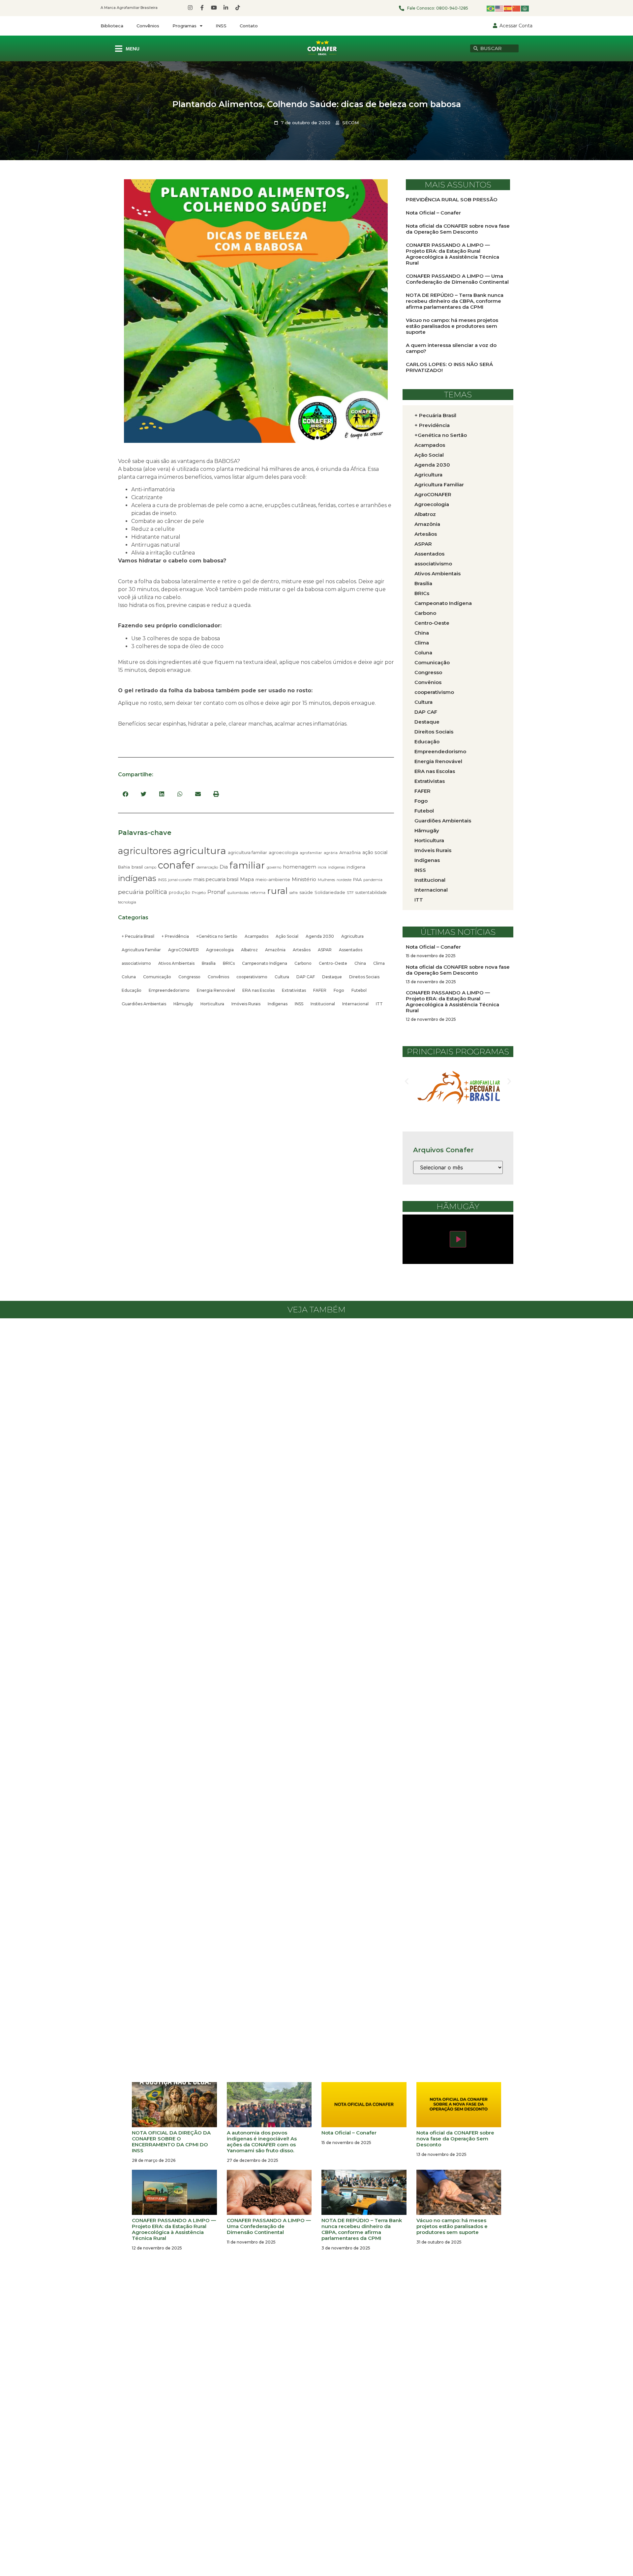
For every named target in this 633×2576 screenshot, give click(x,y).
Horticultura (212, 1004)
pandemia (373, 880)
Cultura (282, 977)
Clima (379, 963)
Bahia (124, 867)
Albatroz (249, 950)
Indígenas (278, 1004)
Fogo (339, 990)
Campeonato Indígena (265, 963)
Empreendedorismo (169, 990)
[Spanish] (508, 8)
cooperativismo (252, 977)
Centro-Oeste (333, 963)
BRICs (229, 963)
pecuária (131, 892)
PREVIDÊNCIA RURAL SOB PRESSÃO (452, 200)
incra (322, 867)
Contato (249, 26)
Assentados (351, 950)
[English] (499, 8)
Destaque (332, 977)
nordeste (344, 880)
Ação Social (287, 936)
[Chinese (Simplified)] (517, 8)
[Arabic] (525, 8)
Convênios (148, 26)
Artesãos (302, 950)
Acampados (256, 936)
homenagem (300, 867)
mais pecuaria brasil (216, 879)
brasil (137, 867)
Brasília (209, 963)
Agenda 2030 (320, 936)
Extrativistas (294, 990)
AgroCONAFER (183, 950)
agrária (331, 853)
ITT (379, 1004)
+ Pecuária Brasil (138, 936)
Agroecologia (220, 950)
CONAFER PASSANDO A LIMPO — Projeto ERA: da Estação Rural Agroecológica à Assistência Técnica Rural (452, 254)
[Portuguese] (491, 8)
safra (294, 893)
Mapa (247, 879)
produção (180, 892)
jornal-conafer (180, 880)
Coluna (129, 977)
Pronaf (216, 892)
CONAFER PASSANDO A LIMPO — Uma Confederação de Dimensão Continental (457, 279)
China (360, 963)
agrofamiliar (311, 853)
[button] (125, 794)
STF (350, 893)
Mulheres (326, 880)
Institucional (323, 1004)
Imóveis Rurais (246, 1004)
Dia (224, 867)
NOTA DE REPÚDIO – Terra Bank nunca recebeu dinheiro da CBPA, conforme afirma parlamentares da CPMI (455, 301)
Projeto (199, 892)
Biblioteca (112, 26)
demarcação (207, 867)
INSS (221, 26)
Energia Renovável (216, 990)
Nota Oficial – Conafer (433, 213)
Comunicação (157, 977)
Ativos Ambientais (176, 963)
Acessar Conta (516, 26)
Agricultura (352, 936)
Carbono (303, 963)
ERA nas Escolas (258, 990)
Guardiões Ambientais (144, 1004)
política (156, 892)
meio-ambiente (273, 879)
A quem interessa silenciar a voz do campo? (451, 348)
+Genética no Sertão (217, 936)
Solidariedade (330, 892)
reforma (258, 893)
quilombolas (238, 893)
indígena (356, 867)
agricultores (145, 851)
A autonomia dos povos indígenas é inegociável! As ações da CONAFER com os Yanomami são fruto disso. (262, 2142)
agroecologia (283, 852)
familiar (247, 865)
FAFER (320, 990)
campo (150, 867)
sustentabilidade (371, 892)
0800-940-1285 (452, 8)
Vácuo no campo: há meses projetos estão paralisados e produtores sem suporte (452, 326)
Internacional (355, 1004)
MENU (133, 49)
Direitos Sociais (364, 977)
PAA (357, 879)
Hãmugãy (183, 1004)
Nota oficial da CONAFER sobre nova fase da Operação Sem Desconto (458, 229)
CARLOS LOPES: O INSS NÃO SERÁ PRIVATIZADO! (449, 367)
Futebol (359, 990)
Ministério (304, 879)
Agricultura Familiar (141, 950)
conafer (176, 865)
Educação (132, 990)
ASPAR (325, 950)
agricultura (200, 851)
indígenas (137, 878)
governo (274, 867)
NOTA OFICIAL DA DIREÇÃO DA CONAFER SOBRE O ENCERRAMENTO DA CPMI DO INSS (171, 2142)
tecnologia (127, 902)
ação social (375, 852)
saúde (306, 892)
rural (277, 891)
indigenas (336, 867)
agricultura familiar (247, 852)
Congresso (189, 977)
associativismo (136, 963)
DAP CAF (306, 977)
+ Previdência (175, 936)
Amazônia (350, 852)
